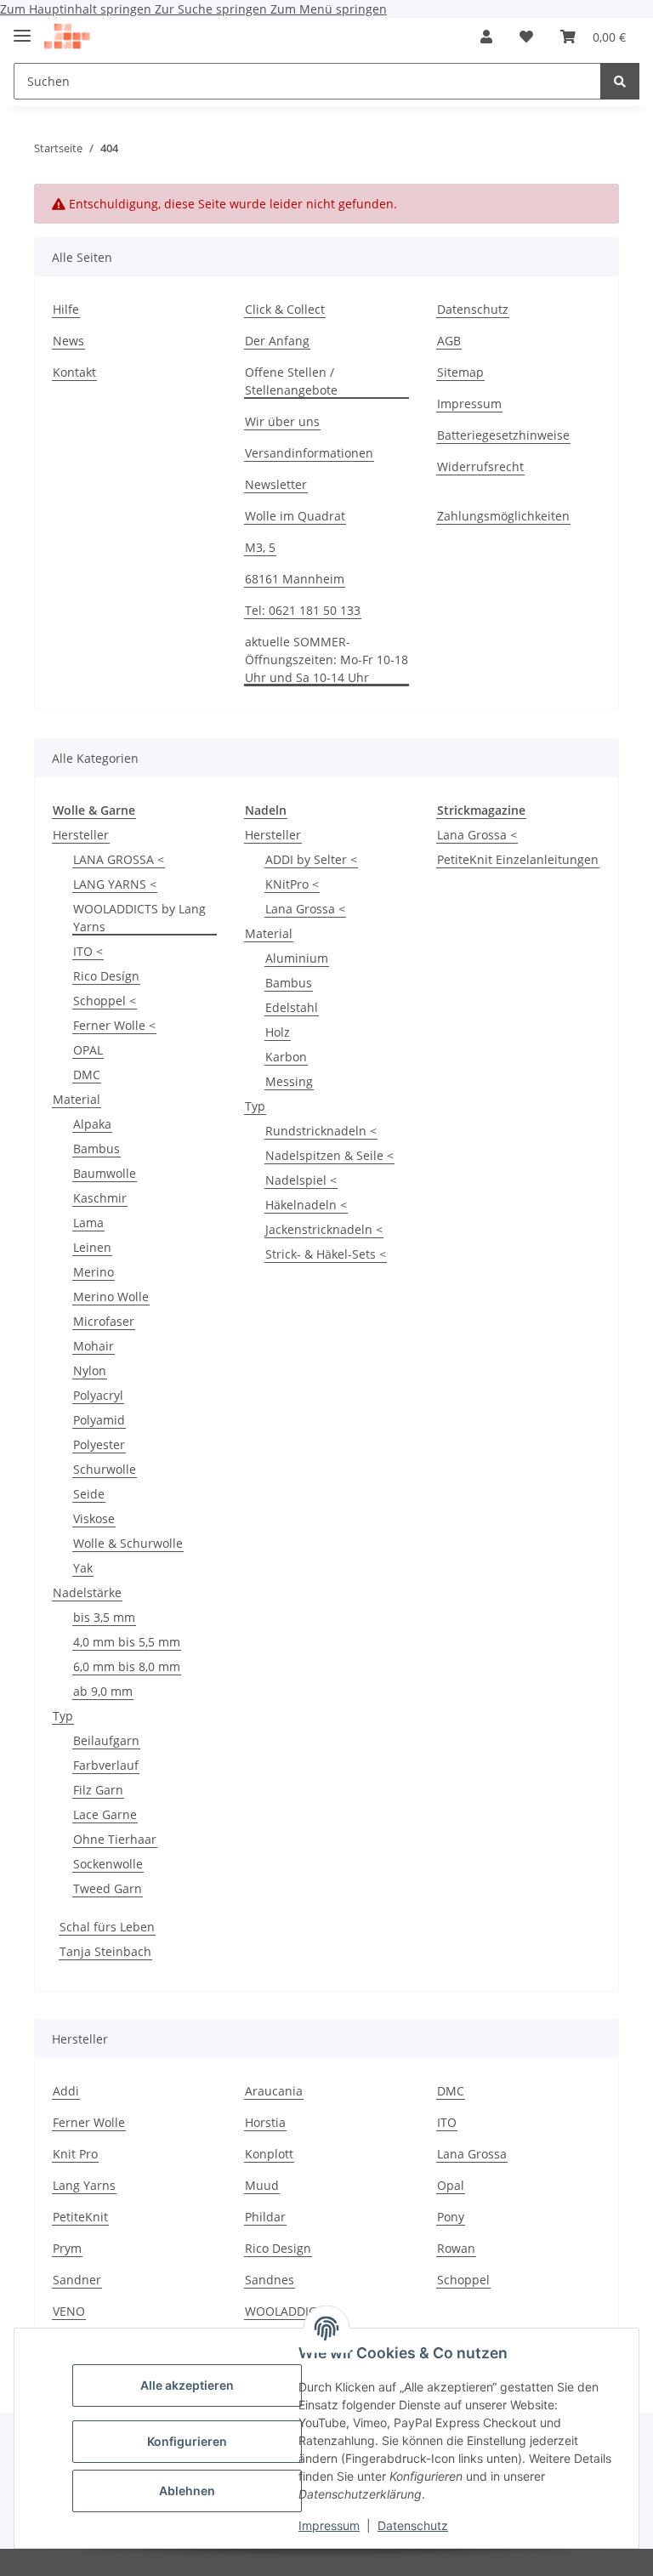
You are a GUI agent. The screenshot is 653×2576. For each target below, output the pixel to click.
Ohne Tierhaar (115, 1839)
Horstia (265, 2122)
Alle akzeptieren (187, 2385)
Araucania (274, 2091)
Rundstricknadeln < (321, 1131)
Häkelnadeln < (306, 1205)
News (68, 341)
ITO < (88, 951)
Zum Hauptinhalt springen (77, 9)
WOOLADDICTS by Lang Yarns (139, 918)
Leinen (92, 1247)
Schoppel (463, 2280)
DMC (87, 1075)
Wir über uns (282, 421)
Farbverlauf (106, 1765)
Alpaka (92, 1124)
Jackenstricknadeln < (324, 1229)
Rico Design (278, 2248)
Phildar (265, 2217)
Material (77, 1099)
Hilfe (66, 309)
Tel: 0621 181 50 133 (303, 610)
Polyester (99, 1444)
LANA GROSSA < (119, 859)
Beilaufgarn (106, 1740)
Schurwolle (105, 1469)
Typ (63, 1716)
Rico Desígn (106, 976)
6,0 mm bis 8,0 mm (127, 1666)
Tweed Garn (108, 1888)
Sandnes (270, 2280)
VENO (69, 2311)
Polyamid (99, 1420)
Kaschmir (100, 1198)
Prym (67, 2248)
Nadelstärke (87, 1592)
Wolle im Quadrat (295, 516)
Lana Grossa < (305, 909)
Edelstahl (292, 1007)
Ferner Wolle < (114, 1025)
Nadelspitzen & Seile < (329, 1155)
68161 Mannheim (295, 579)
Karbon (286, 1057)
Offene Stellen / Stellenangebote (291, 381)
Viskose (94, 1518)
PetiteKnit (80, 2217)
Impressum (329, 2525)
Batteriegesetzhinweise (503, 435)
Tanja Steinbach (105, 1951)
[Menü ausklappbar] (22, 28)
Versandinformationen (309, 453)
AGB (449, 341)
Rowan (456, 2248)
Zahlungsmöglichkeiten (503, 516)
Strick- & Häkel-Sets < (326, 1254)
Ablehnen (187, 2491)
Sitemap (460, 372)
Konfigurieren (187, 2441)
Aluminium (297, 958)
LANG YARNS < (115, 884)
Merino (94, 1272)
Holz (278, 1032)
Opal (451, 2185)
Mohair (94, 1346)
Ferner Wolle (89, 2122)
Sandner (77, 2280)
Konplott (269, 2154)
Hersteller (81, 835)
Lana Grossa (472, 2154)
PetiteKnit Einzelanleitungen (518, 859)
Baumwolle (105, 1173)
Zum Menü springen (329, 9)
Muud (262, 2185)
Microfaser (104, 1321)
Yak (83, 1568)
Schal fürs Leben (107, 1927)
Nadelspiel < (301, 1180)
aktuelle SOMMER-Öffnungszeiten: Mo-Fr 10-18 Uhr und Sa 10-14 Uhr (326, 660)
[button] (486, 37)
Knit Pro (75, 2154)
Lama (88, 1223)
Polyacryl (98, 1395)
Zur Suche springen (213, 9)
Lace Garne (105, 1814)
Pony (451, 2217)
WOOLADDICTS (287, 2311)
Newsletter (276, 484)
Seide (89, 1494)
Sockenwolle (108, 1864)
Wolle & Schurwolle (128, 1543)
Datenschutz (413, 2525)
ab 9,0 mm (103, 1691)
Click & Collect (285, 309)
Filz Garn (98, 1790)
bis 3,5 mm (104, 1617)
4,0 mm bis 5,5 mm (127, 1642)
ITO (447, 2122)
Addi (66, 2091)
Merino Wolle (111, 1297)
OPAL (88, 1050)
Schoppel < (105, 1001)
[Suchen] (620, 81)
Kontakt (74, 372)
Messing (289, 1081)
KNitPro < (292, 884)
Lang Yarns (84, 2185)
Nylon (90, 1370)
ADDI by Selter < (311, 859)
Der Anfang (277, 341)
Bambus (97, 1149)
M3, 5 (260, 547)
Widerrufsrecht (480, 466)
